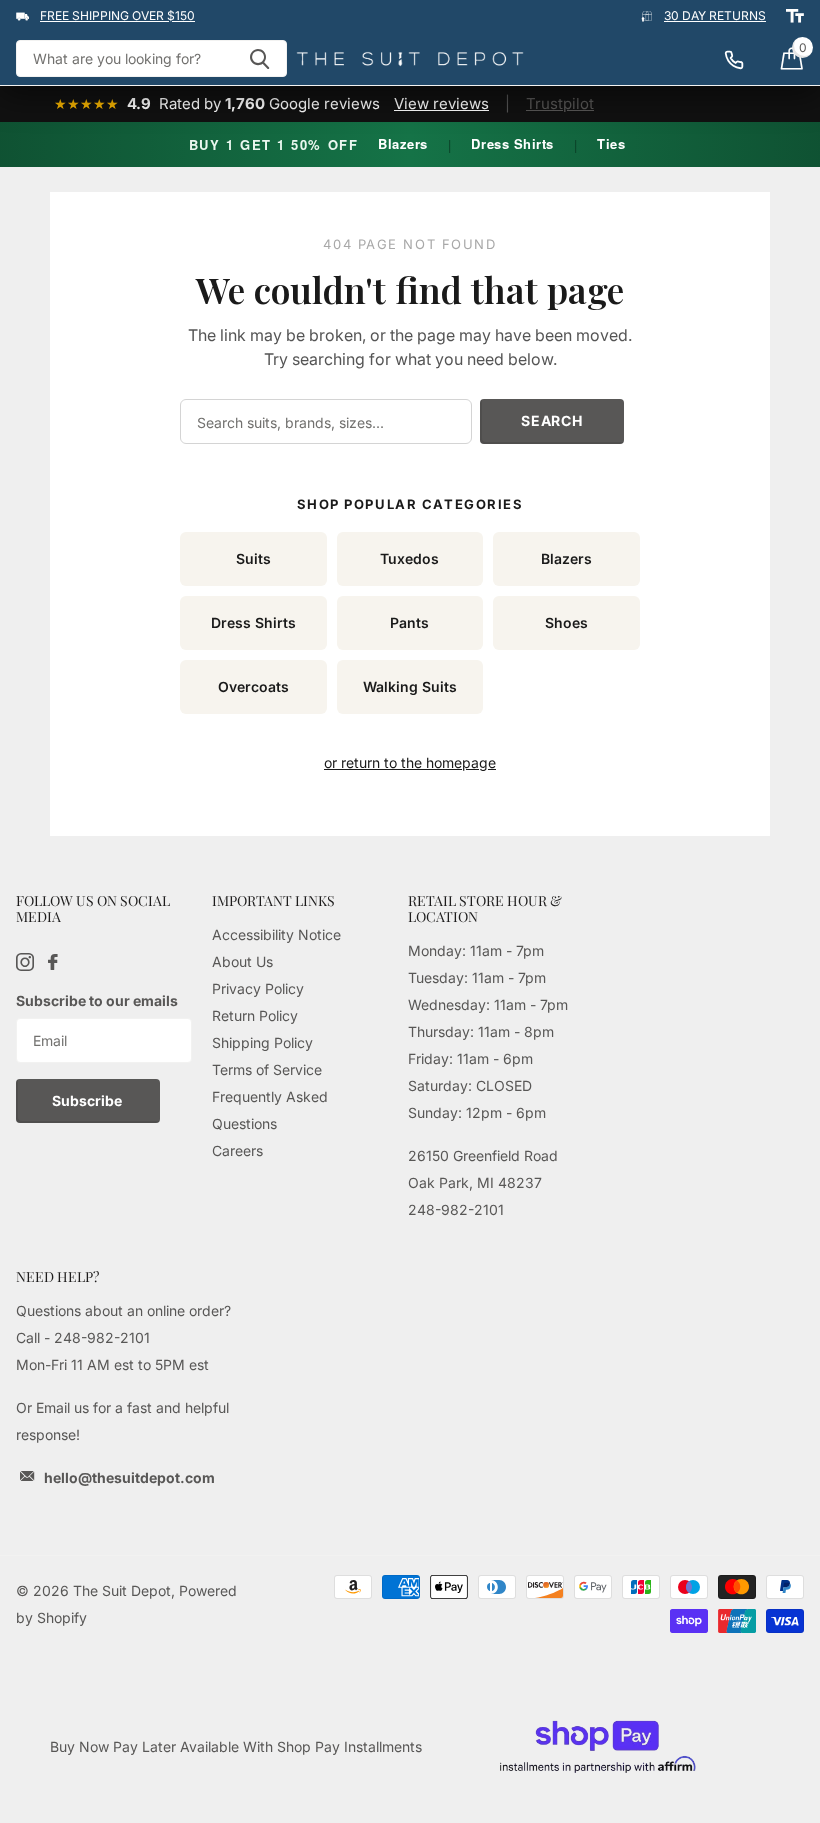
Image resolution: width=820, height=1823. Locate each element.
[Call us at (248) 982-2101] (744, 59)
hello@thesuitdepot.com (129, 1477)
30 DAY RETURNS (715, 15)
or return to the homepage (410, 762)
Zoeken (259, 58)
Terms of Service (267, 1069)
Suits (253, 558)
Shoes (566, 622)
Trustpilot (560, 103)
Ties (611, 143)
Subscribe (88, 1100)
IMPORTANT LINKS (273, 900)
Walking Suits (410, 686)
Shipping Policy (262, 1042)
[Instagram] (25, 962)
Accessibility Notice (276, 934)
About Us (242, 961)
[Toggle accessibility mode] (795, 16)
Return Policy (255, 1015)
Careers (237, 1150)
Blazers (403, 143)
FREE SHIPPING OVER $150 (117, 15)
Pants (409, 622)
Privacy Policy (258, 988)
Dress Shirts (512, 143)
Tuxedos (409, 558)
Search (551, 420)
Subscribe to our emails (97, 1000)
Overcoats (253, 686)
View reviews (441, 103)
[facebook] (53, 962)
